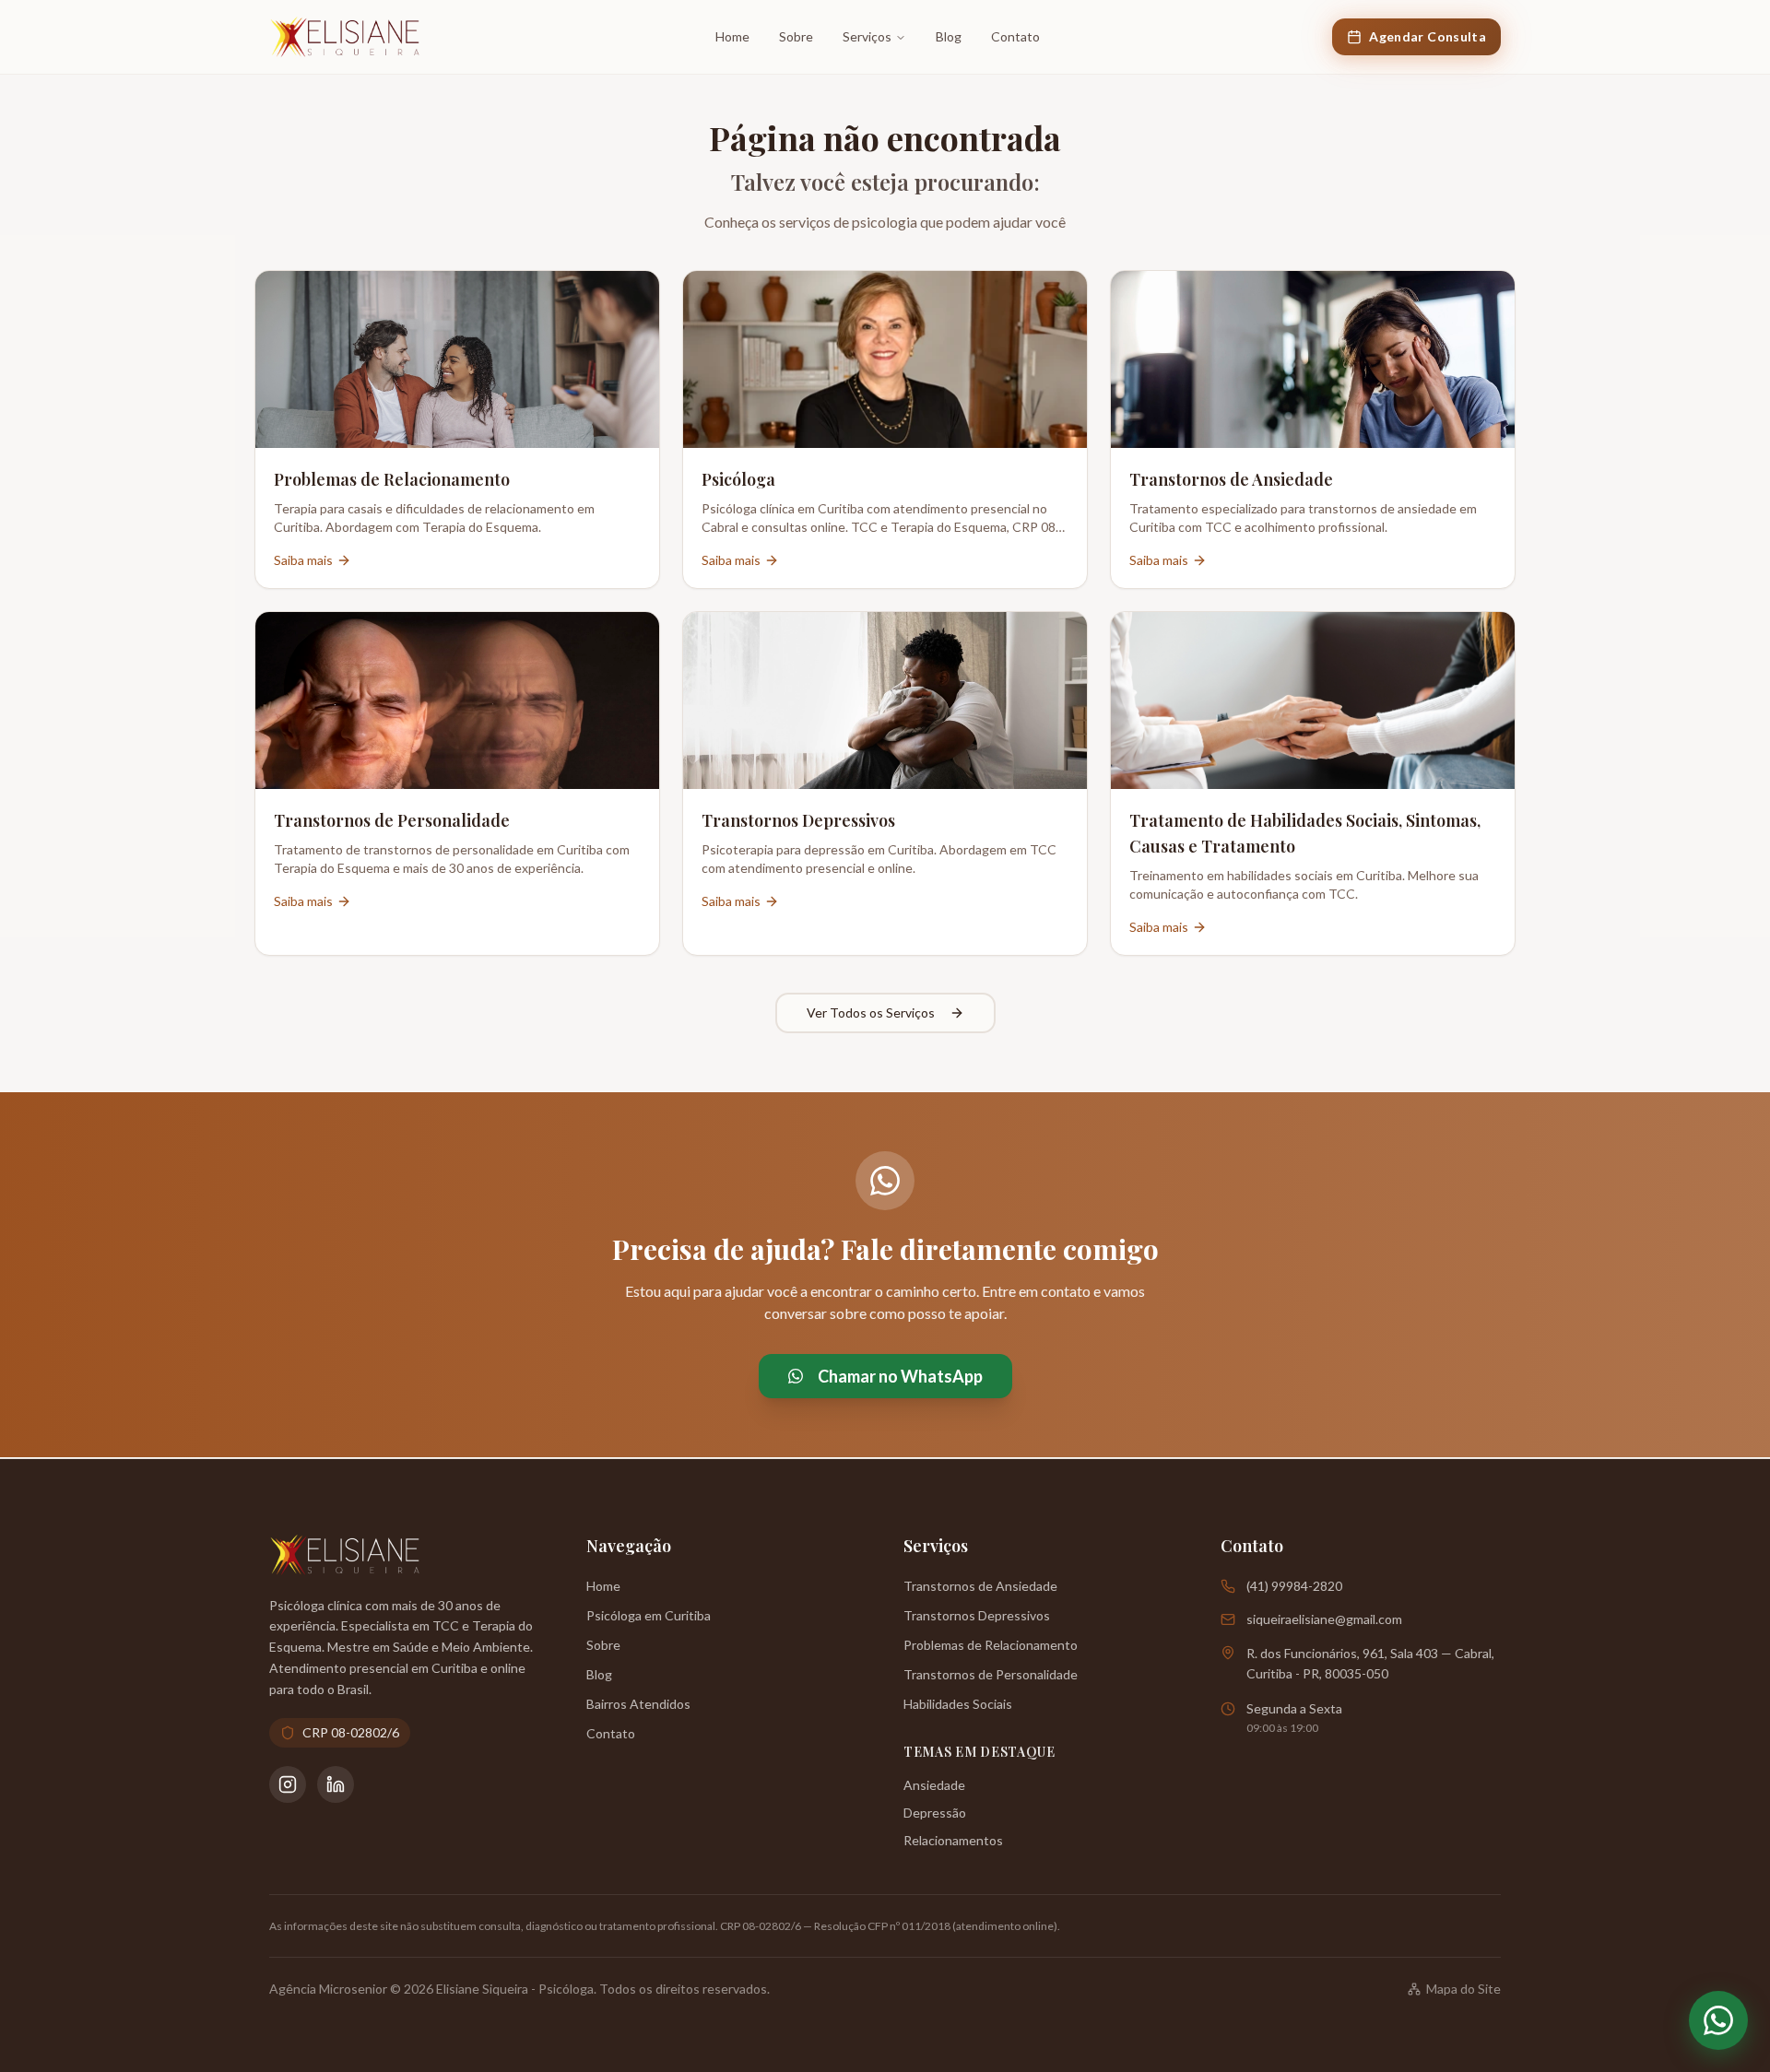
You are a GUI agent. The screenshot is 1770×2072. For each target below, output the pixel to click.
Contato (1015, 36)
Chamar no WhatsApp (900, 1376)
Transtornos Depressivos (977, 1615)
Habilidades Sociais (958, 1704)
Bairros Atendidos (638, 1704)
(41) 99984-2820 (1294, 1586)
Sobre (796, 36)
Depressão (935, 1813)
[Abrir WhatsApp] (1718, 2020)
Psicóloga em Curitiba (649, 1615)
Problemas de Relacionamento (991, 1645)
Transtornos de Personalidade (991, 1674)
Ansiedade (934, 1785)
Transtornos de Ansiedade (980, 1586)
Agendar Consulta (1428, 36)
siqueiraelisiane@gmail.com (1324, 1619)
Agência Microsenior (328, 1989)
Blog (949, 36)
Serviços (867, 36)
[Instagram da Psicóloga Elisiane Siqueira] (288, 1784)
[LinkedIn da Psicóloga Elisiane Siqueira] (336, 1784)
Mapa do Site (1463, 1989)
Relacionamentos (953, 1840)
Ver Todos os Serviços (871, 1012)
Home (732, 36)
